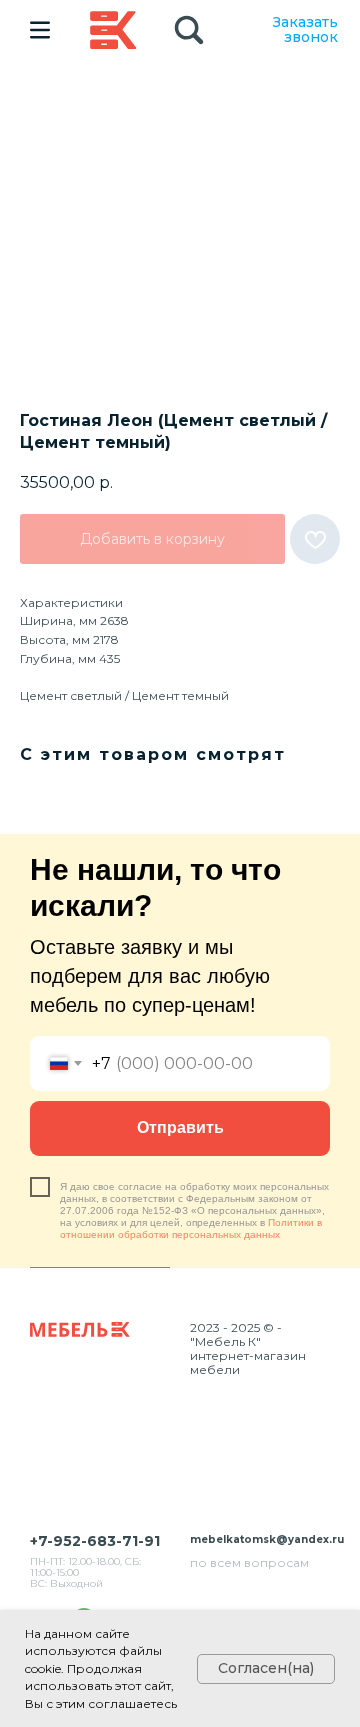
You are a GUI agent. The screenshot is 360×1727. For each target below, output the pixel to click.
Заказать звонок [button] (305, 29)
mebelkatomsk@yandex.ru (267, 1539)
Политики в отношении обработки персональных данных (191, 1228)
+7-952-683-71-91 (95, 1541)
